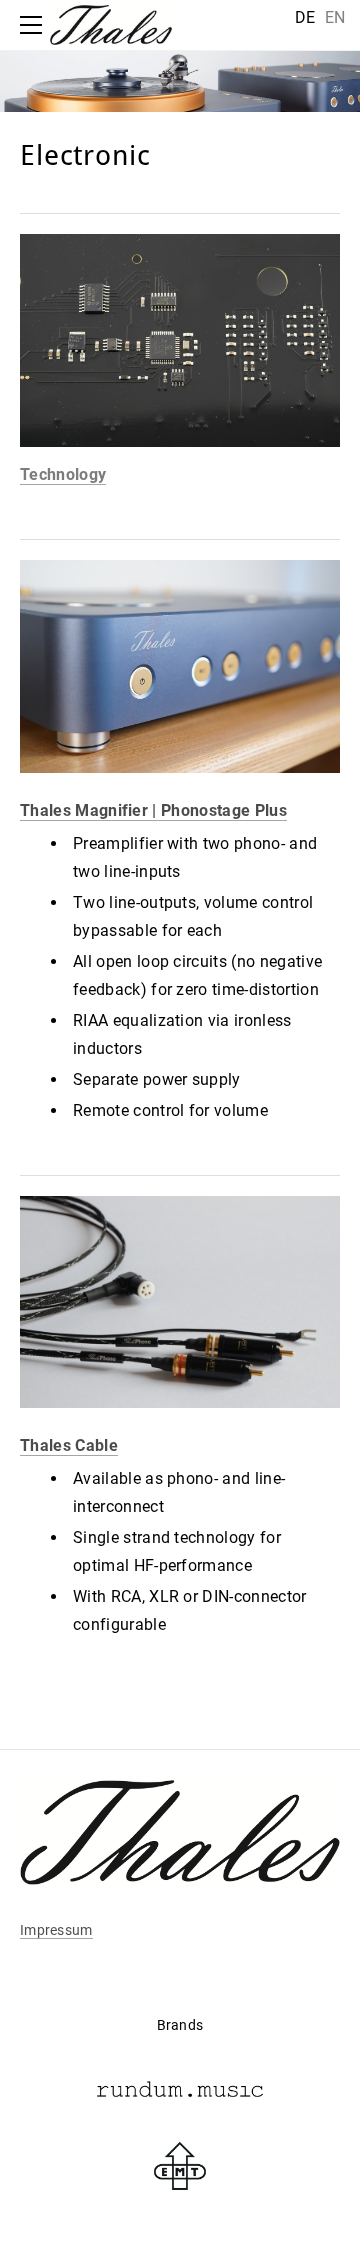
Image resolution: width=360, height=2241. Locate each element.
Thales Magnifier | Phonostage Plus (153, 810)
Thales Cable (69, 1445)
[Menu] (35, 25)
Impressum (56, 1930)
